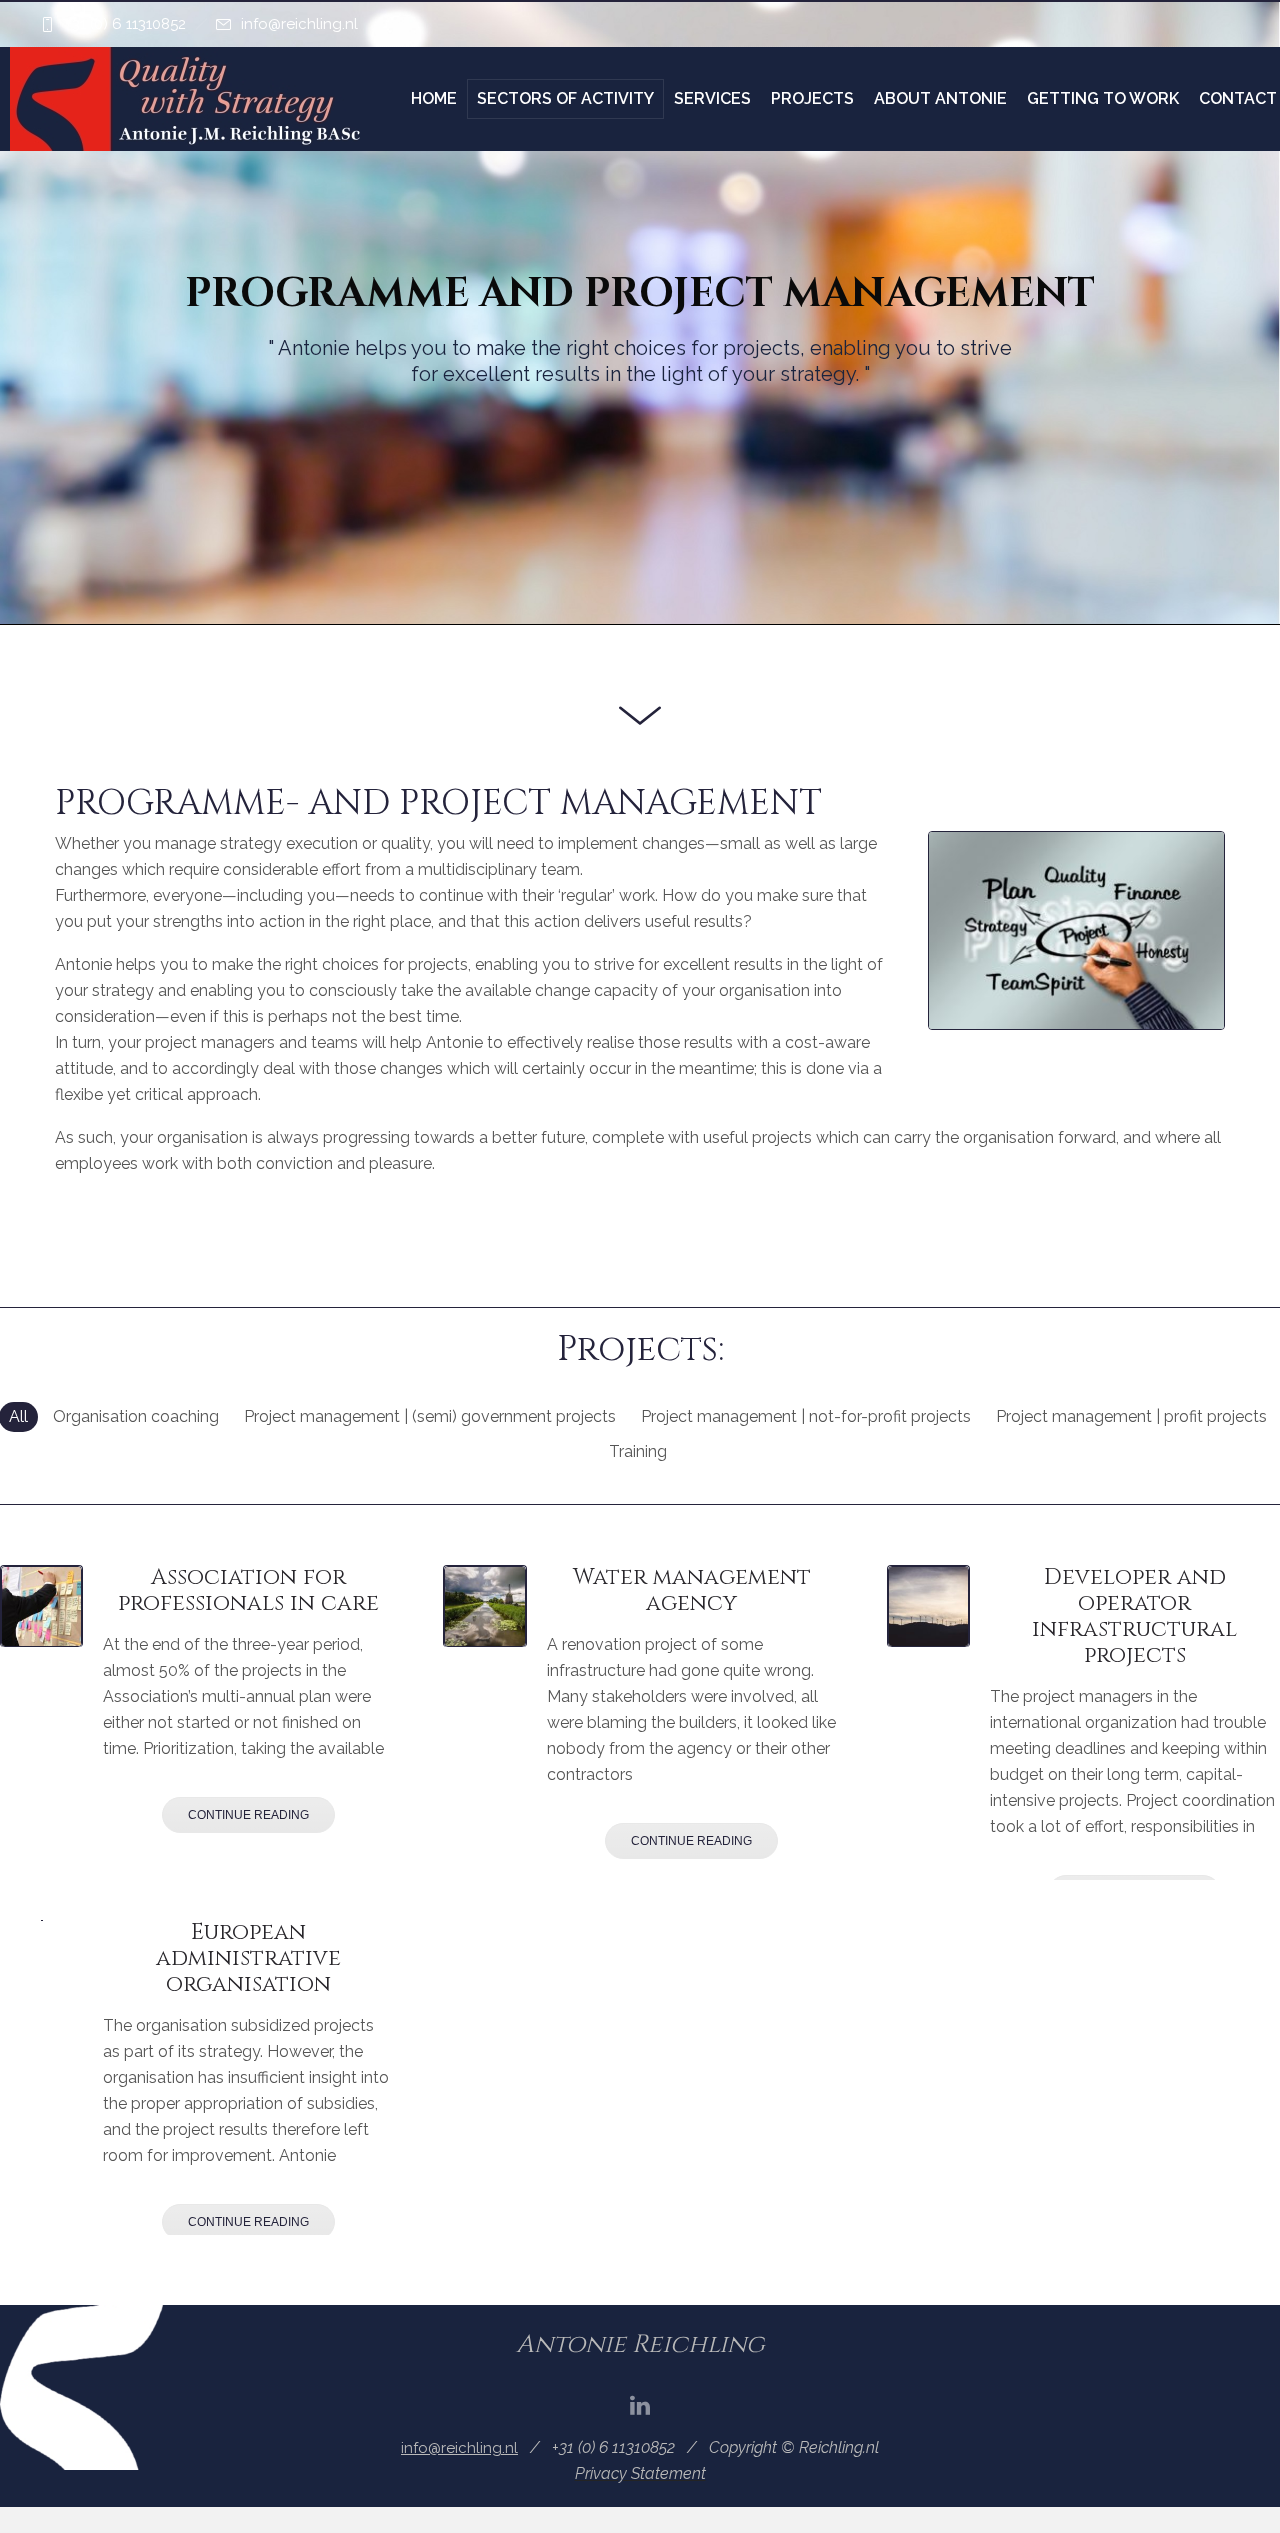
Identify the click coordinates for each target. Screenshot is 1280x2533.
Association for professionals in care (248, 1590)
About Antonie (940, 98)
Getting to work (1103, 98)
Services (712, 98)
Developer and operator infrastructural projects (1134, 1616)
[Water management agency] (484, 1606)
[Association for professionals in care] (41, 1606)
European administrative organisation (248, 1958)
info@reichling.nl (299, 24)
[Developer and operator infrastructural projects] (928, 1606)
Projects (812, 98)
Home (434, 98)
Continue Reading (248, 1815)
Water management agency (692, 1590)
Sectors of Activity (565, 98)
